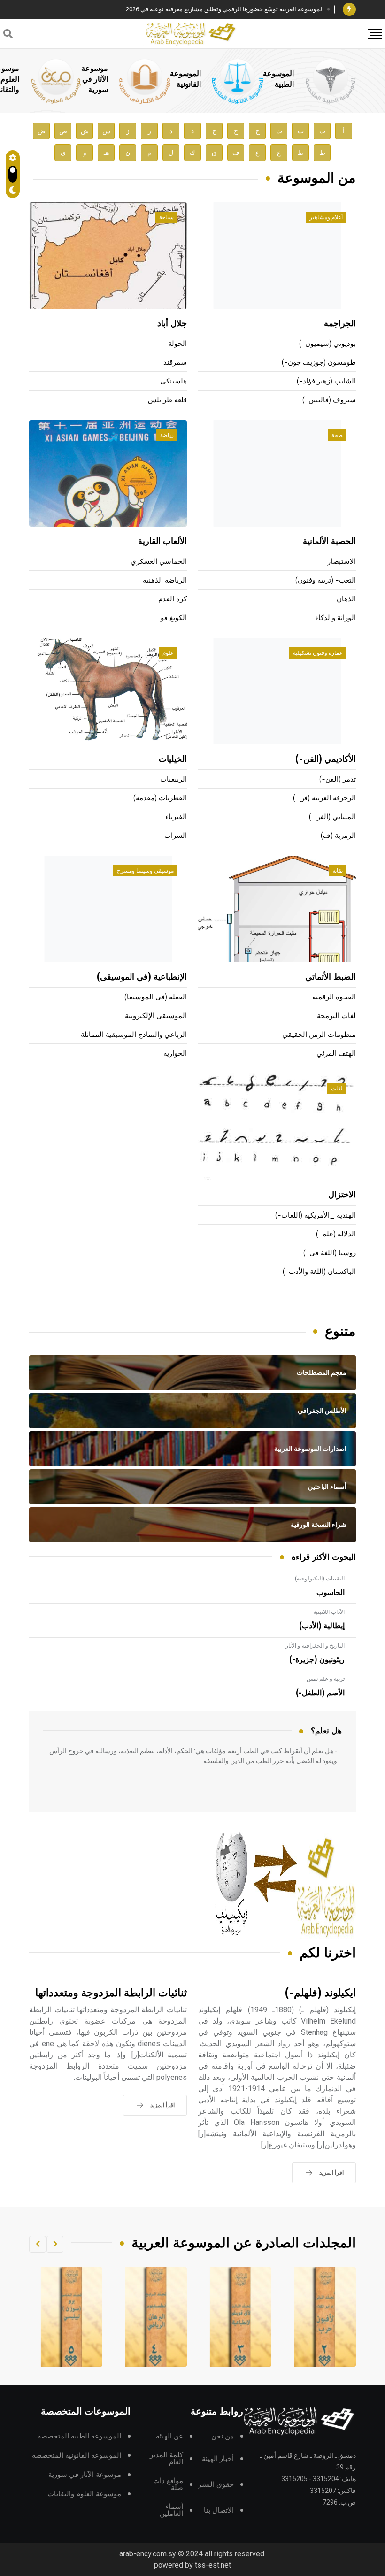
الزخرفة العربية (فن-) (324, 798)
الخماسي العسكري (159, 562)
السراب (176, 836)
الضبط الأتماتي (331, 977)
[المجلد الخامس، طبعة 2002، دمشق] (156, 2317)
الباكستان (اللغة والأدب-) (319, 1272)
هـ (106, 153)
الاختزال (342, 1195)
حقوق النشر (216, 2485)
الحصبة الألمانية (329, 542)
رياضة (167, 435)
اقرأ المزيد (331, 2173)
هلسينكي (173, 381)
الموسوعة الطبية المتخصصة (79, 2436)
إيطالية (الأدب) (322, 1626)
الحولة (177, 344)
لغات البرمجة (336, 1016)
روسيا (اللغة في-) (330, 1253)
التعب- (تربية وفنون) (326, 580)
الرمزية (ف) (338, 836)
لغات (337, 1089)
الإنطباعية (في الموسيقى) (142, 977)
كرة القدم (173, 599)
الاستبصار (342, 562)
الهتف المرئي (336, 1054)
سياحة (166, 217)
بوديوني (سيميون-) (327, 344)
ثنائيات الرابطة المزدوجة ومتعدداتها (111, 1993)
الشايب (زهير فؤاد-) (326, 381)
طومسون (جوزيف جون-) (319, 363)
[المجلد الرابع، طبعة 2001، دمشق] (241, 2317)
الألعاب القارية (162, 542)
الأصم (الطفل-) (320, 1693)
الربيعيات (173, 779)
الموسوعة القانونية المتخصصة (77, 2456)
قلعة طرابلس (167, 400)
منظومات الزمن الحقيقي (319, 1035)
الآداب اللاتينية (329, 1612)
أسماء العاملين (171, 2510)
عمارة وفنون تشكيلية (318, 653)
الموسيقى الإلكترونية (156, 1016)
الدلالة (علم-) (336, 1234)
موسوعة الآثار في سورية (95, 79)
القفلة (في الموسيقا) (156, 997)
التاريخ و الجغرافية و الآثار (315, 1646)
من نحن (223, 2436)
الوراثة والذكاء (335, 618)
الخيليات (173, 759)
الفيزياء (176, 817)
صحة (337, 435)
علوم (168, 653)
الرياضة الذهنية (165, 580)
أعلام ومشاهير (326, 217)
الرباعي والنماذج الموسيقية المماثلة (134, 1035)
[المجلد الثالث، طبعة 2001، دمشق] (325, 2317)
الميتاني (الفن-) (332, 817)
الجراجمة (340, 324)
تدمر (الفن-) (338, 779)
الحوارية (175, 1054)
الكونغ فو (174, 618)
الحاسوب (331, 1593)
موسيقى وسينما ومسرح (145, 871)
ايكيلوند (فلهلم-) (320, 1993)
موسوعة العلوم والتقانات (84, 2494)
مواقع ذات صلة (168, 2484)
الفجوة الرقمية (334, 997)
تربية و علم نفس (326, 1679)
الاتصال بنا (219, 2511)
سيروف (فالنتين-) (329, 400)
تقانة (338, 871)
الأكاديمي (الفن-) (326, 759)
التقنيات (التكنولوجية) (320, 1579)
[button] (55, 2244)
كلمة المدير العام (166, 2459)
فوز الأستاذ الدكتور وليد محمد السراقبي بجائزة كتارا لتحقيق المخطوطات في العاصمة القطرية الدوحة (197, 9)
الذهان (346, 599)
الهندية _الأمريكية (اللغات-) (316, 1215)
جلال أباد (172, 324)
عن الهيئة (169, 2436)
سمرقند (175, 363)
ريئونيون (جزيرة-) (317, 1660)
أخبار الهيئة (218, 2459)
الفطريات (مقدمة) (160, 798)
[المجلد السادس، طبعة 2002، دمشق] (72, 2317)
